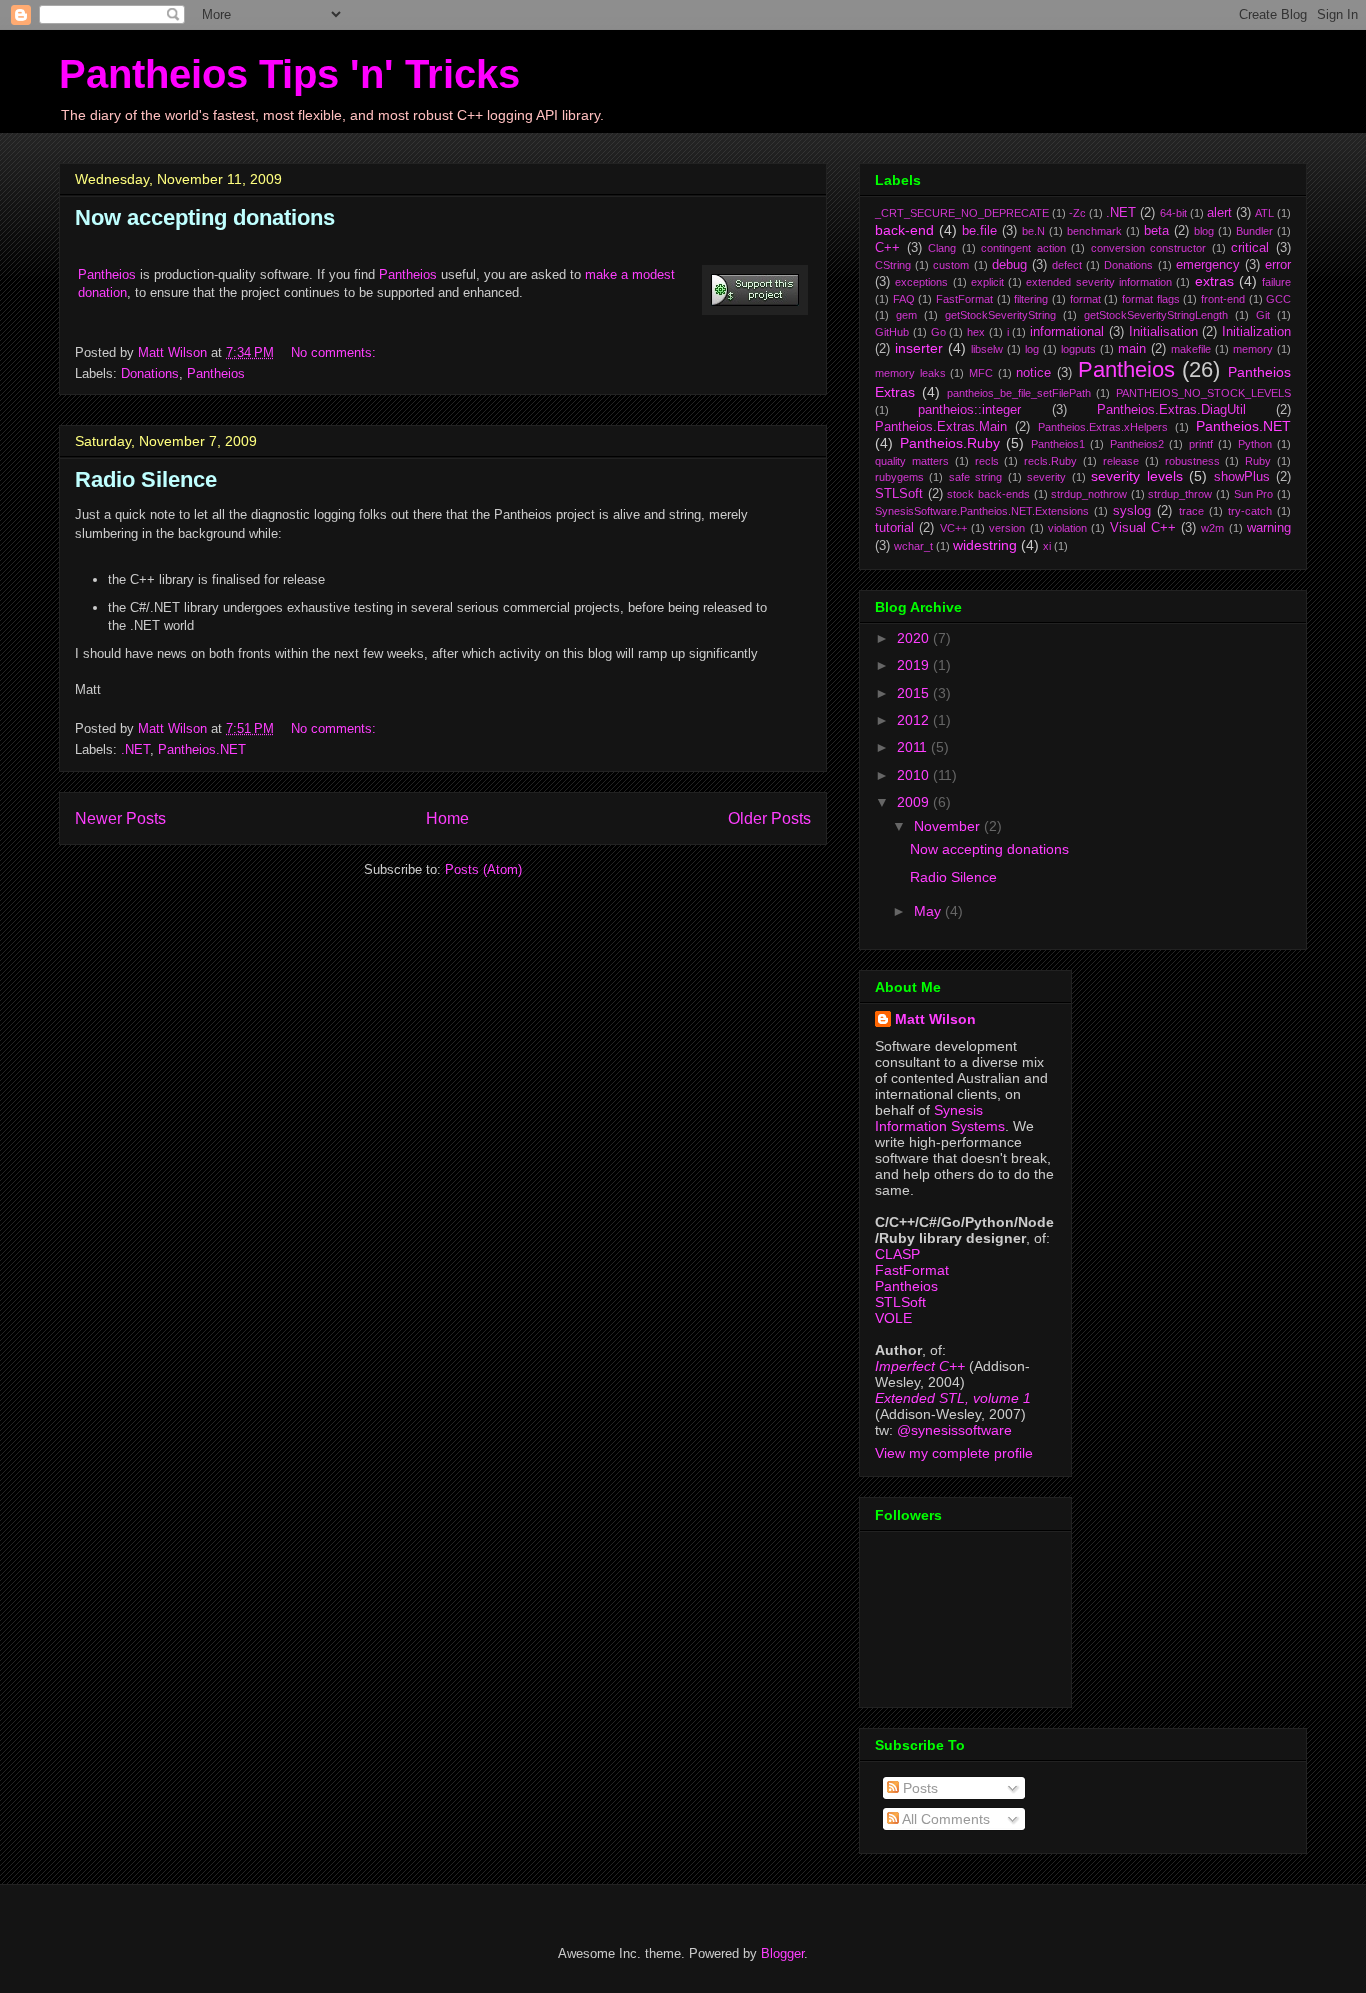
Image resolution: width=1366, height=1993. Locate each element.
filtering (1031, 299)
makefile (1191, 349)
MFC (981, 373)
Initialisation (1163, 332)
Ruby (1258, 461)
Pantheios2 (1137, 444)
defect (1067, 265)
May (929, 911)
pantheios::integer (969, 410)
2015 (915, 693)
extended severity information (1099, 282)
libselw (987, 349)
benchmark (1094, 231)
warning (1269, 528)
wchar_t (913, 546)
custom (951, 265)
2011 (914, 747)
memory (1253, 349)
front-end (1223, 299)
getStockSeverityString (1000, 315)
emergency (1208, 265)
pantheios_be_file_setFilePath (1019, 393)
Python (1255, 444)
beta (1156, 231)
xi (1047, 546)
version (1007, 528)
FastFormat (964, 299)
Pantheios (107, 274)
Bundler (1254, 231)
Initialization (1256, 332)
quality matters (912, 461)
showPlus (1242, 477)
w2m (1212, 528)
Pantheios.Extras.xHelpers (1103, 427)
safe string (975, 477)
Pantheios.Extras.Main (941, 427)
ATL (1264, 213)
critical (1250, 248)
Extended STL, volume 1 (953, 1398)
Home (447, 818)
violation (1067, 528)
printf (1201, 444)
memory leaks (910, 373)
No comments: (335, 352)
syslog (1132, 511)
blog (1204, 231)
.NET (135, 749)
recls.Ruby (1050, 461)
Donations (150, 373)
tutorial (894, 528)
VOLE (893, 1318)
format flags (1151, 299)
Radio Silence (146, 479)
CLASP (897, 1254)
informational (1067, 332)
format (1085, 299)
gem (906, 315)
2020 (915, 638)
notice (1033, 373)
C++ (887, 248)
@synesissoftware (954, 1430)
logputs (1078, 349)
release (1121, 461)
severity (1046, 477)
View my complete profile (954, 1453)
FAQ (904, 299)
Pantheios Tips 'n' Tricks (289, 74)
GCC (1278, 299)
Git (1263, 315)
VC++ (953, 528)
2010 (915, 775)
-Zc (1077, 213)
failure (1276, 282)
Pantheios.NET (202, 749)
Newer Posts (120, 818)
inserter (919, 348)
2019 (915, 665)
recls (987, 461)
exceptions (921, 282)
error (1278, 265)
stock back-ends (988, 494)
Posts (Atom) (483, 869)
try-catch (1250, 511)
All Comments (944, 1819)
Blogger (782, 1953)
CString (893, 265)
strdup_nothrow (1089, 494)
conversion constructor (1149, 248)
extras (1214, 281)
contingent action (1023, 248)
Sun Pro (1254, 494)
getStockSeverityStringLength (1156, 315)
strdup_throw (1180, 494)
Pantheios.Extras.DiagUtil (1171, 410)
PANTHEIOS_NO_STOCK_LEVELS (1203, 393)
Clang (942, 248)
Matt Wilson (935, 1019)
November (949, 826)
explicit (987, 282)
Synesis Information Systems (940, 1118)
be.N (1033, 231)
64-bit (1173, 213)
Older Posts (769, 818)
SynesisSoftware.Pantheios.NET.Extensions (982, 511)
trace (1191, 511)
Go (938, 332)
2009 (915, 802)
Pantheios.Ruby (950, 443)
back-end (904, 230)
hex (976, 332)
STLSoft (899, 494)
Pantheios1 (1058, 444)
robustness (1192, 461)
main (1132, 349)
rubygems (899, 477)
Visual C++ (1143, 528)
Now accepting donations (205, 217)
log (1032, 349)
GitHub (892, 332)
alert (1219, 213)
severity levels (1136, 476)
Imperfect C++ (920, 1366)
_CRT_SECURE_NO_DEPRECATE (962, 213)
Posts (918, 1788)
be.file (979, 231)
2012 (915, 720)
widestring (985, 545)
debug (1009, 265)
